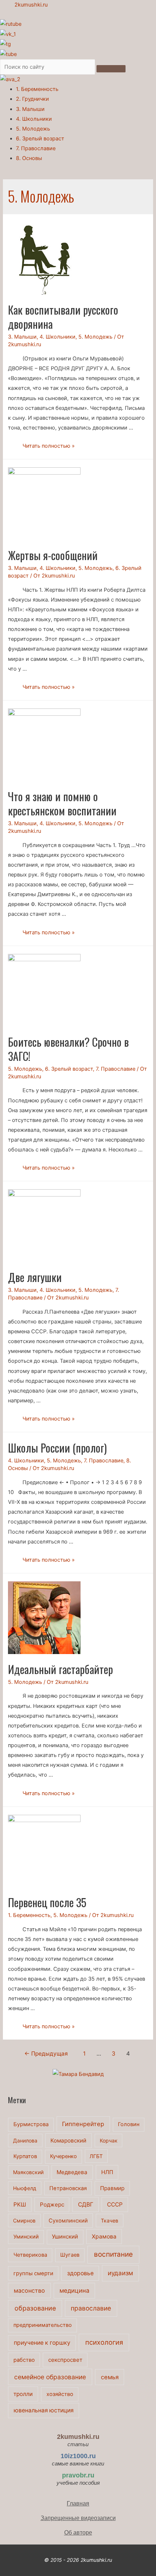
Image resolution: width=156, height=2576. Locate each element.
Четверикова (30, 2255)
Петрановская (68, 2188)
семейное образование (50, 2377)
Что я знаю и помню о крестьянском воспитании (62, 803)
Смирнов (24, 2220)
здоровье (80, 2273)
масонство (29, 2291)
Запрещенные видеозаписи (78, 2518)
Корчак (109, 2140)
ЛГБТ (96, 2156)
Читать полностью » (49, 446)
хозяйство (60, 2394)
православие (91, 2308)
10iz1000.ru (78, 2456)
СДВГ (86, 2204)
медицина (74, 2291)
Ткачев (110, 2220)
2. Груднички (32, 99)
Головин (129, 2124)
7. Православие (36, 148)
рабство (24, 2360)
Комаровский (68, 2140)
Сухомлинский (68, 2221)
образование (35, 2308)
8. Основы (29, 158)
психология (104, 2342)
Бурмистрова (31, 2124)
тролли (23, 2394)
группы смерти (33, 2273)
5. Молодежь (33, 129)
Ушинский (65, 2236)
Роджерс (52, 2204)
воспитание (113, 2254)
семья (110, 2377)
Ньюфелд (25, 2188)
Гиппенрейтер (83, 2124)
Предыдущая (46, 2054)
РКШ (20, 2204)
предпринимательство (43, 2325)
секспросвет (65, 2360)
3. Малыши (30, 109)
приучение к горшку (42, 2343)
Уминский (26, 2237)
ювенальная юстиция (44, 2410)
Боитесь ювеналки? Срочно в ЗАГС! (68, 1049)
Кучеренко (63, 2156)
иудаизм (120, 2273)
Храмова (104, 2236)
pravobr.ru (78, 2475)
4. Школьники (34, 119)
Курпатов (25, 2156)
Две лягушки (35, 1277)
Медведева (72, 2172)
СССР (115, 2204)
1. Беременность (37, 89)
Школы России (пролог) (57, 1448)
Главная (78, 2503)
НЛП (107, 2172)
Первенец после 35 (47, 1902)
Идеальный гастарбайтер (60, 1669)
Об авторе (78, 2532)
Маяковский (28, 2172)
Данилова (25, 2140)
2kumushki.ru (31, 5)
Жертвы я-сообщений (53, 555)
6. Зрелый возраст (40, 139)
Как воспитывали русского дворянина (63, 317)
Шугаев (70, 2255)
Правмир (112, 2188)
